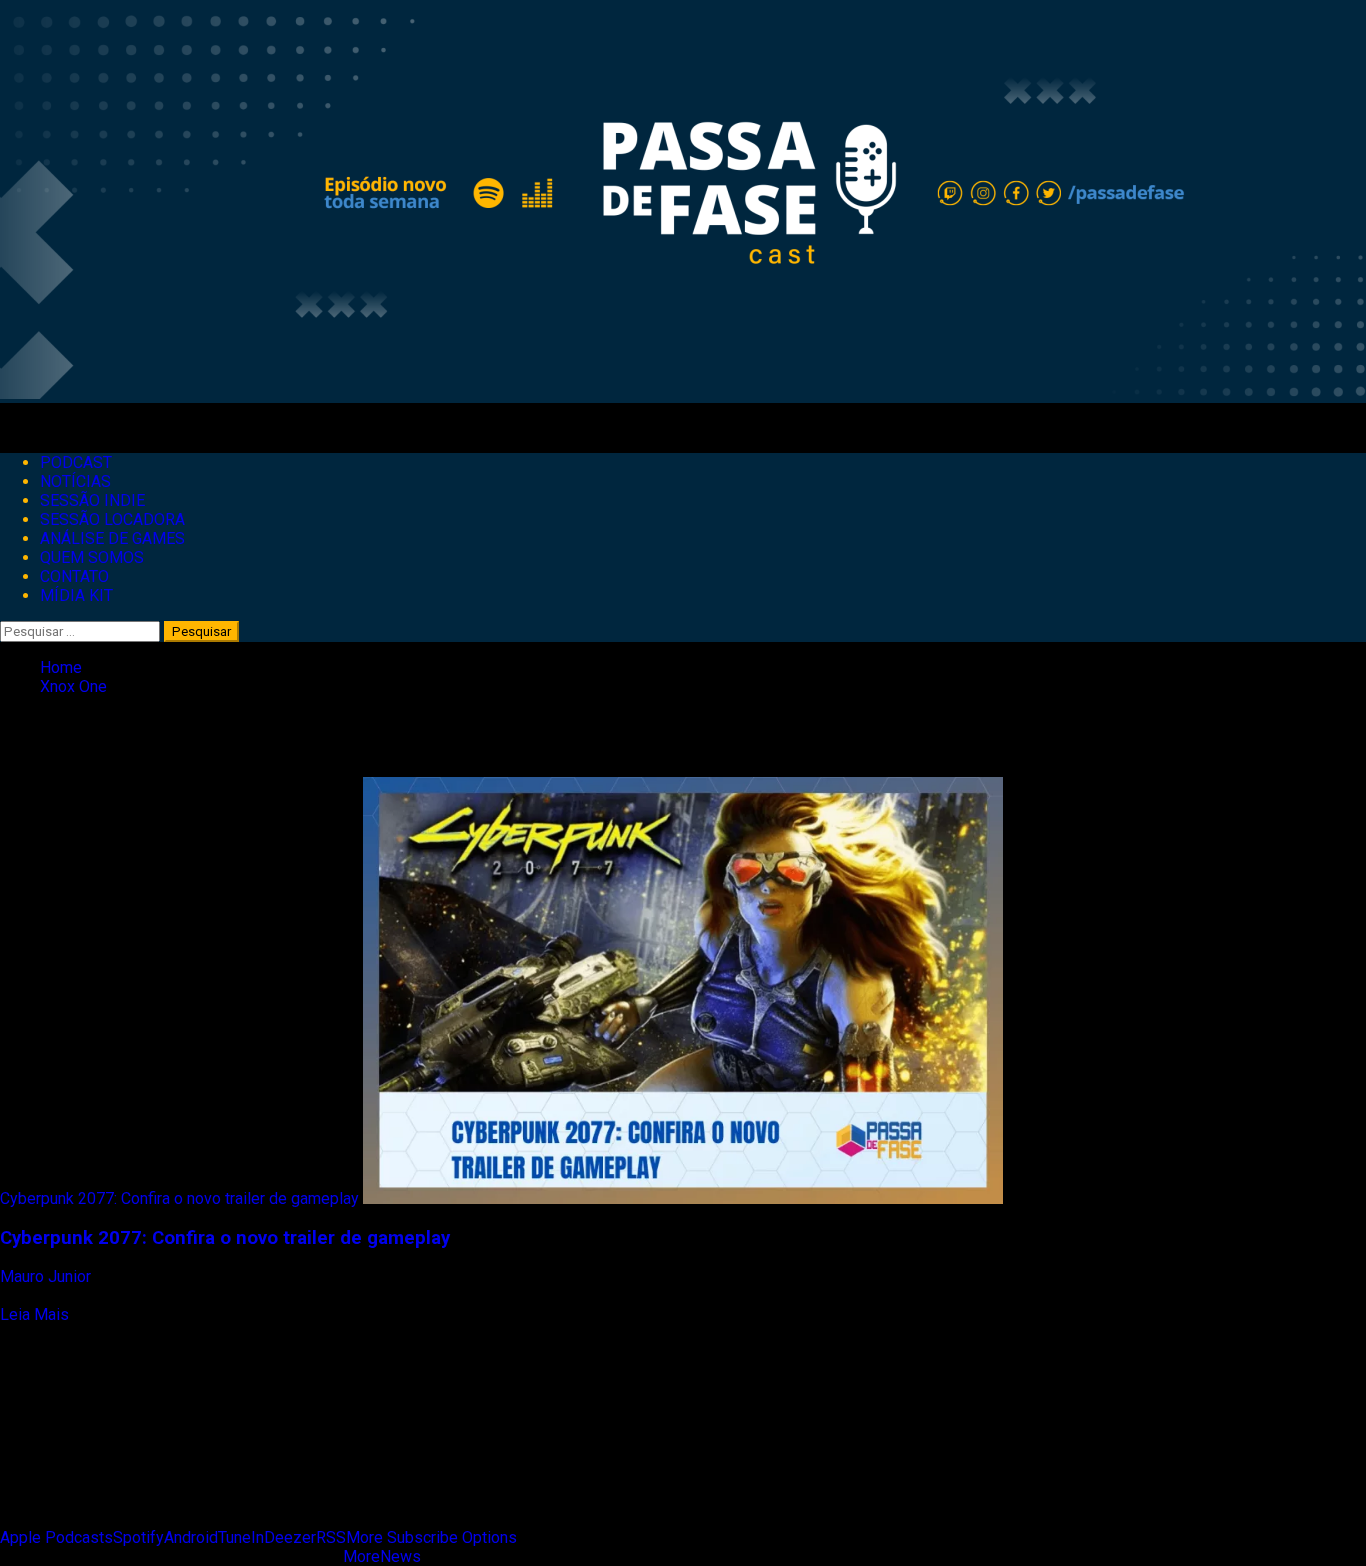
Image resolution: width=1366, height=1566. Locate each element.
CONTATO (74, 576)
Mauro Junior (47, 1276)
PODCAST (76, 462)
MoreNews (382, 1556)
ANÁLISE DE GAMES (112, 538)
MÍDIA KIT (76, 595)
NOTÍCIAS (75, 481)
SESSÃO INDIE (92, 500)
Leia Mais (34, 1314)
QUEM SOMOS (92, 557)
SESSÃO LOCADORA (112, 519)
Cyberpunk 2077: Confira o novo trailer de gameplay (179, 1198)
